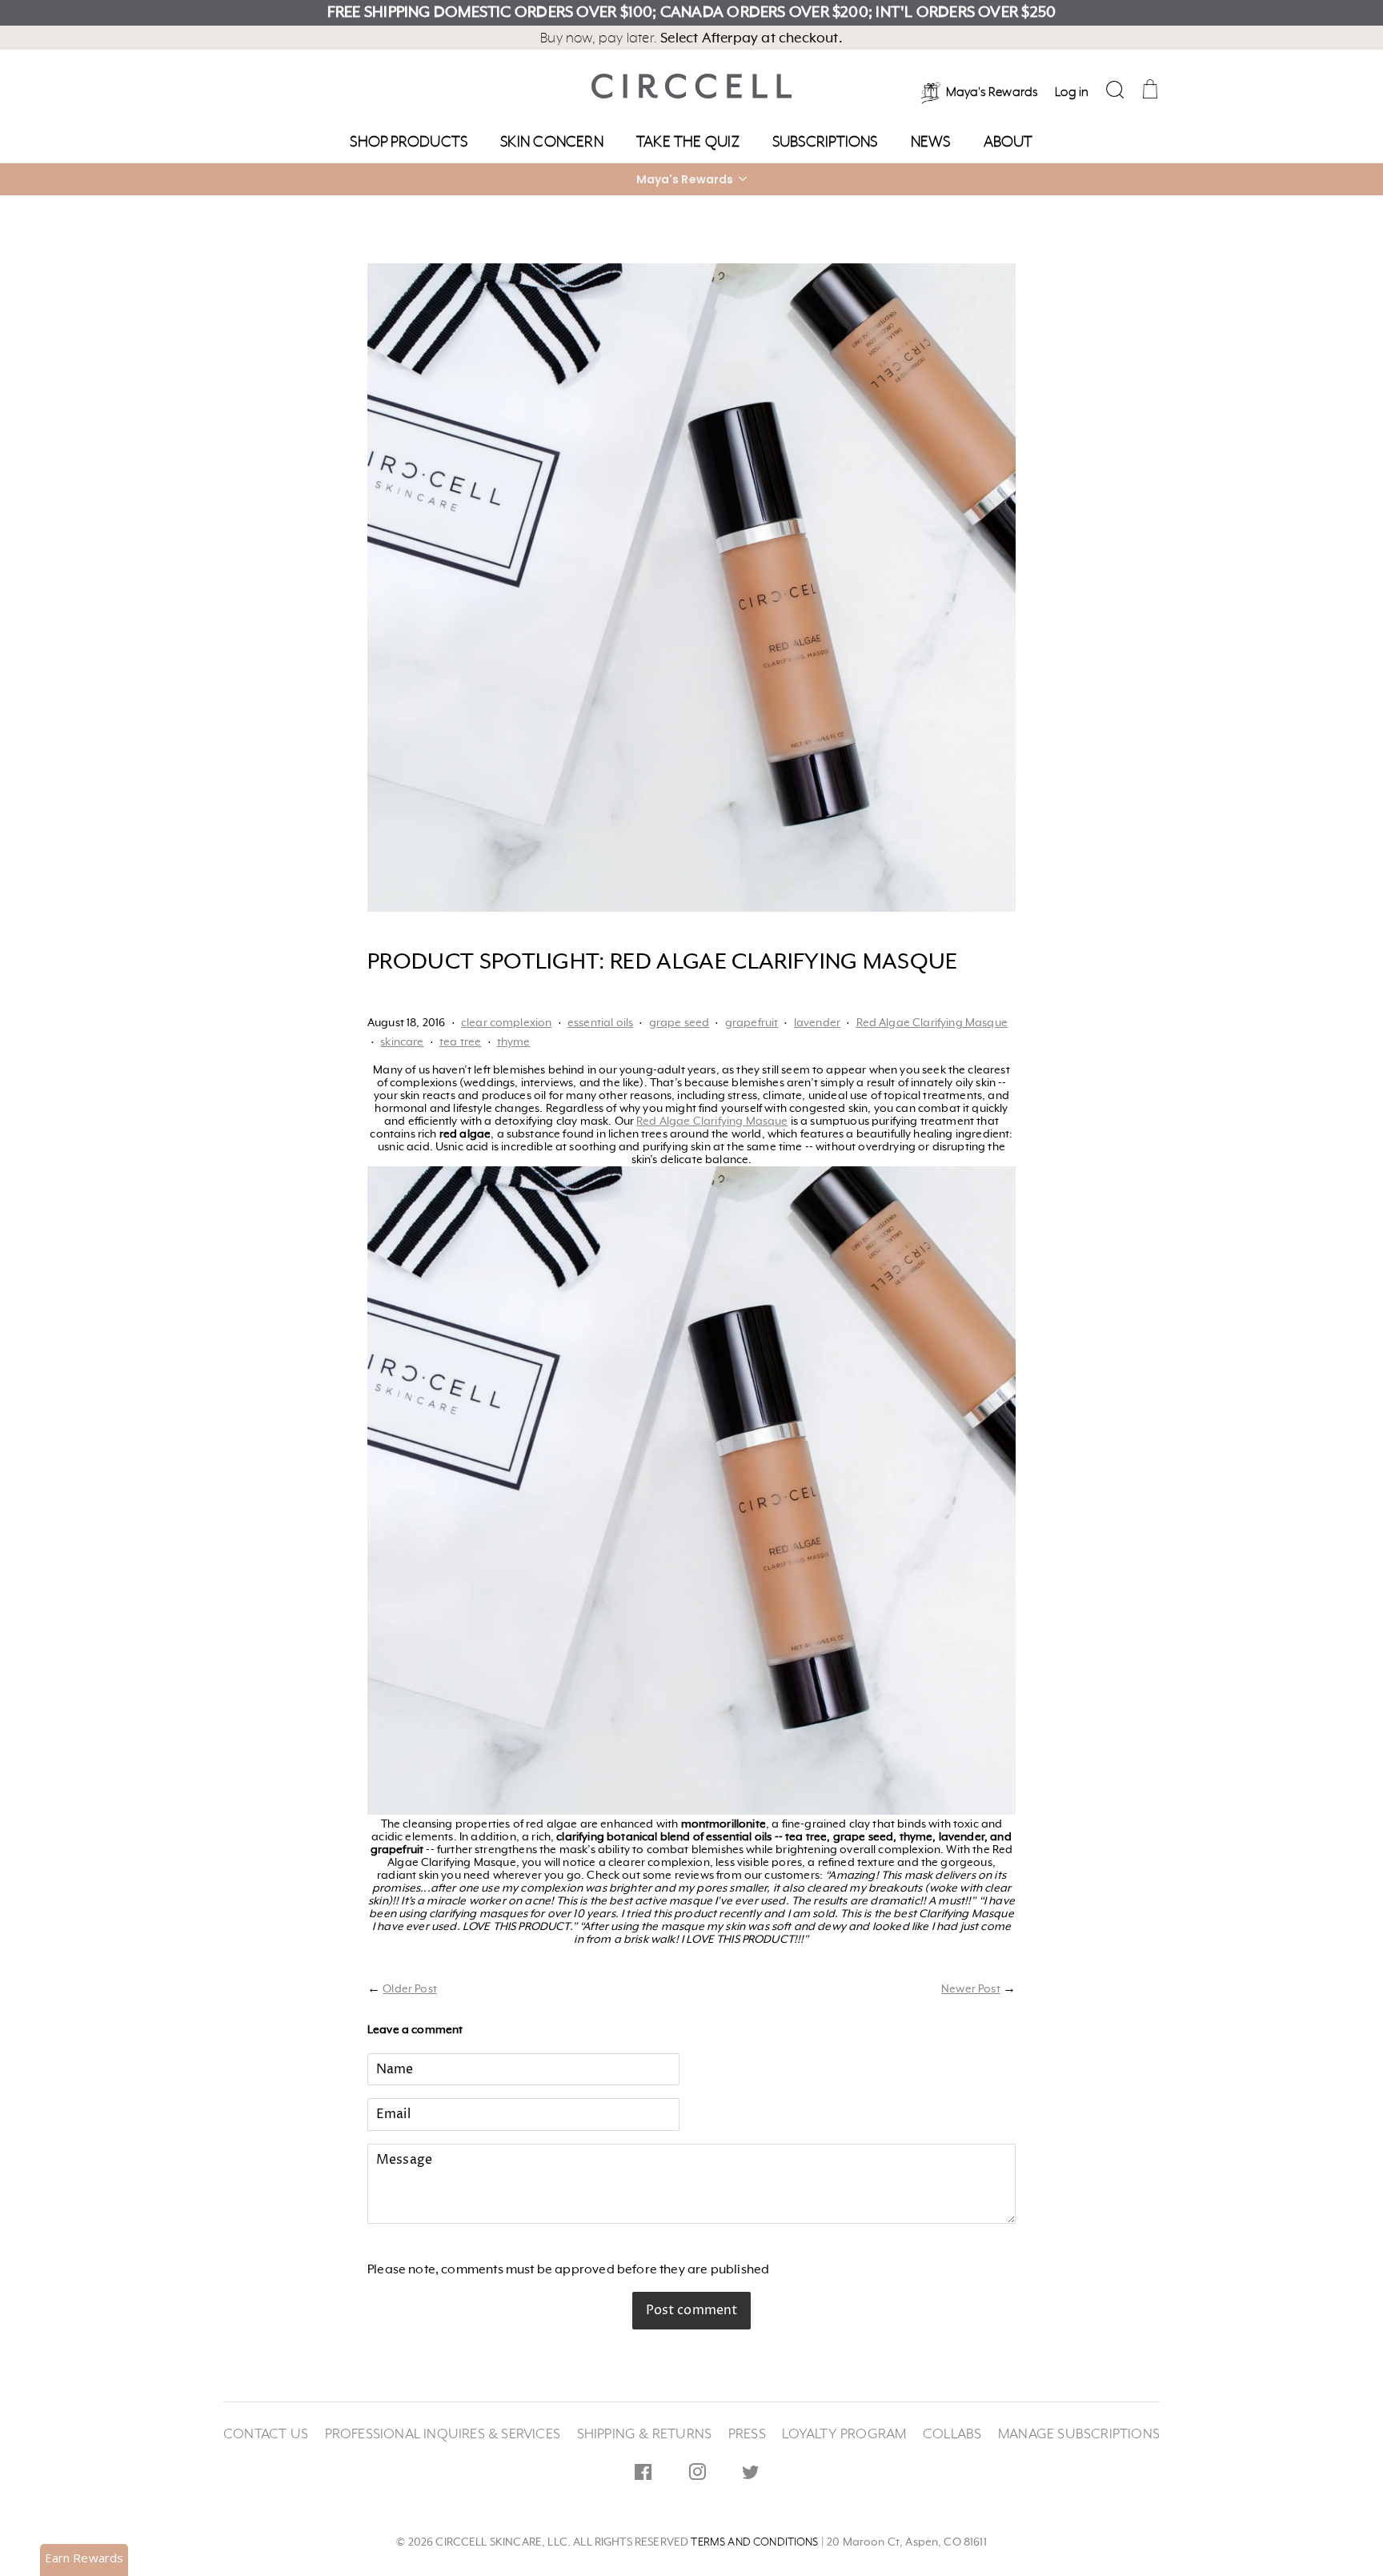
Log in (1072, 93)
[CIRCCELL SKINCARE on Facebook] (643, 2475)
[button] (691, 179)
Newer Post (971, 1989)
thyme (514, 1042)
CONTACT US (266, 2434)
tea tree (460, 1042)
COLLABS (952, 2434)
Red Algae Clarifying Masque (932, 1023)
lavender (817, 1023)
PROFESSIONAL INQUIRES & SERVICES (443, 2434)
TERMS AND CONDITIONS (754, 2542)
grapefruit (752, 1023)
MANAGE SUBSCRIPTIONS (1079, 2434)
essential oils (600, 1023)
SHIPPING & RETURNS (645, 2434)
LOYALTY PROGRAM (844, 2434)
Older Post (410, 1989)
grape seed (679, 1023)
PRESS (747, 2434)
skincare (402, 1042)
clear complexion (507, 1023)
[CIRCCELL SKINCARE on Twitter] (751, 2475)
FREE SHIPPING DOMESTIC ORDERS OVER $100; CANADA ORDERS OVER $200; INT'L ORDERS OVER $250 (691, 13)
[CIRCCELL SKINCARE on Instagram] (697, 2475)
